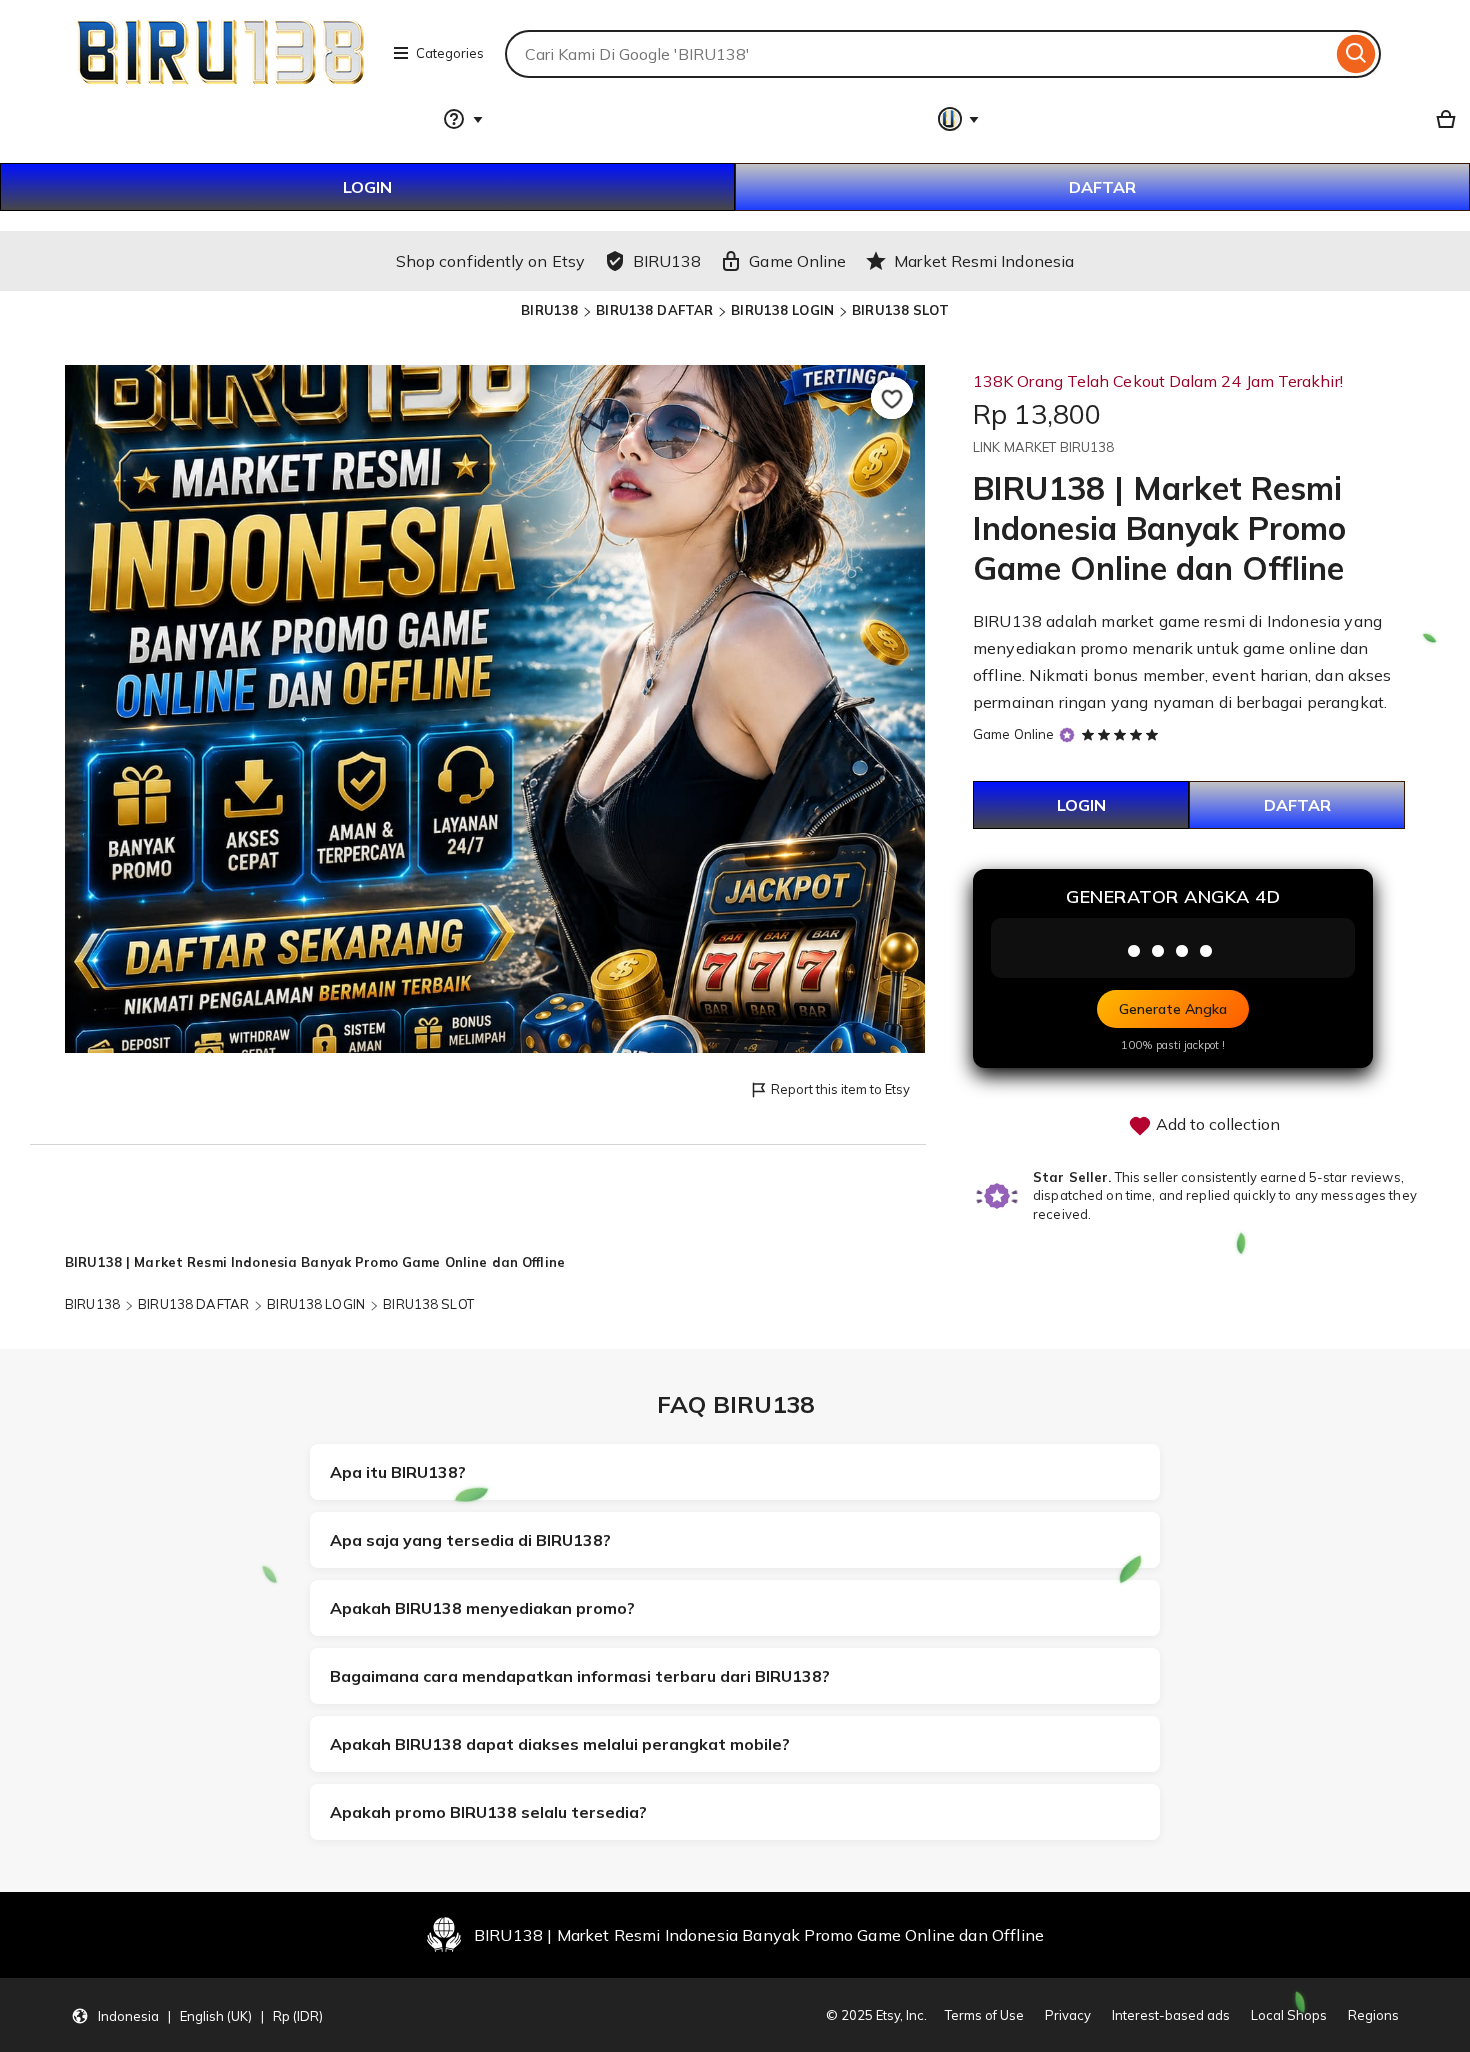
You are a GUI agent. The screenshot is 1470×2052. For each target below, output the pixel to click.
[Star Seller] (1067, 735)
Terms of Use (984, 2015)
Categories (450, 53)
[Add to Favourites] (892, 398)
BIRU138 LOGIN (782, 310)
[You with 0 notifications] (959, 119)
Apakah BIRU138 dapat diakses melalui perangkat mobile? (560, 1744)
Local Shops (1289, 2015)
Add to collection (1216, 1124)
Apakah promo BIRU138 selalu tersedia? (488, 1812)
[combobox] (918, 54)
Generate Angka (1173, 1009)
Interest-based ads (1171, 2015)
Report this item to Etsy (840, 1089)
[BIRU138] (221, 85)
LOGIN (367, 187)
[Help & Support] (463, 119)
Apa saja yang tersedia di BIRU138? (470, 1540)
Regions (1373, 2015)
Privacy (1068, 2015)
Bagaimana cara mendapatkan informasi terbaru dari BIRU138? (580, 1676)
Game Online (1013, 734)
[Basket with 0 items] (1446, 119)
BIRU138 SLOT (900, 310)
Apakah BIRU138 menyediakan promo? (482, 1608)
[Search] (1356, 54)
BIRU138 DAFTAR (654, 310)
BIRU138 (549, 310)
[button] (197, 2015)
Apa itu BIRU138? (398, 1472)
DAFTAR (1102, 187)
